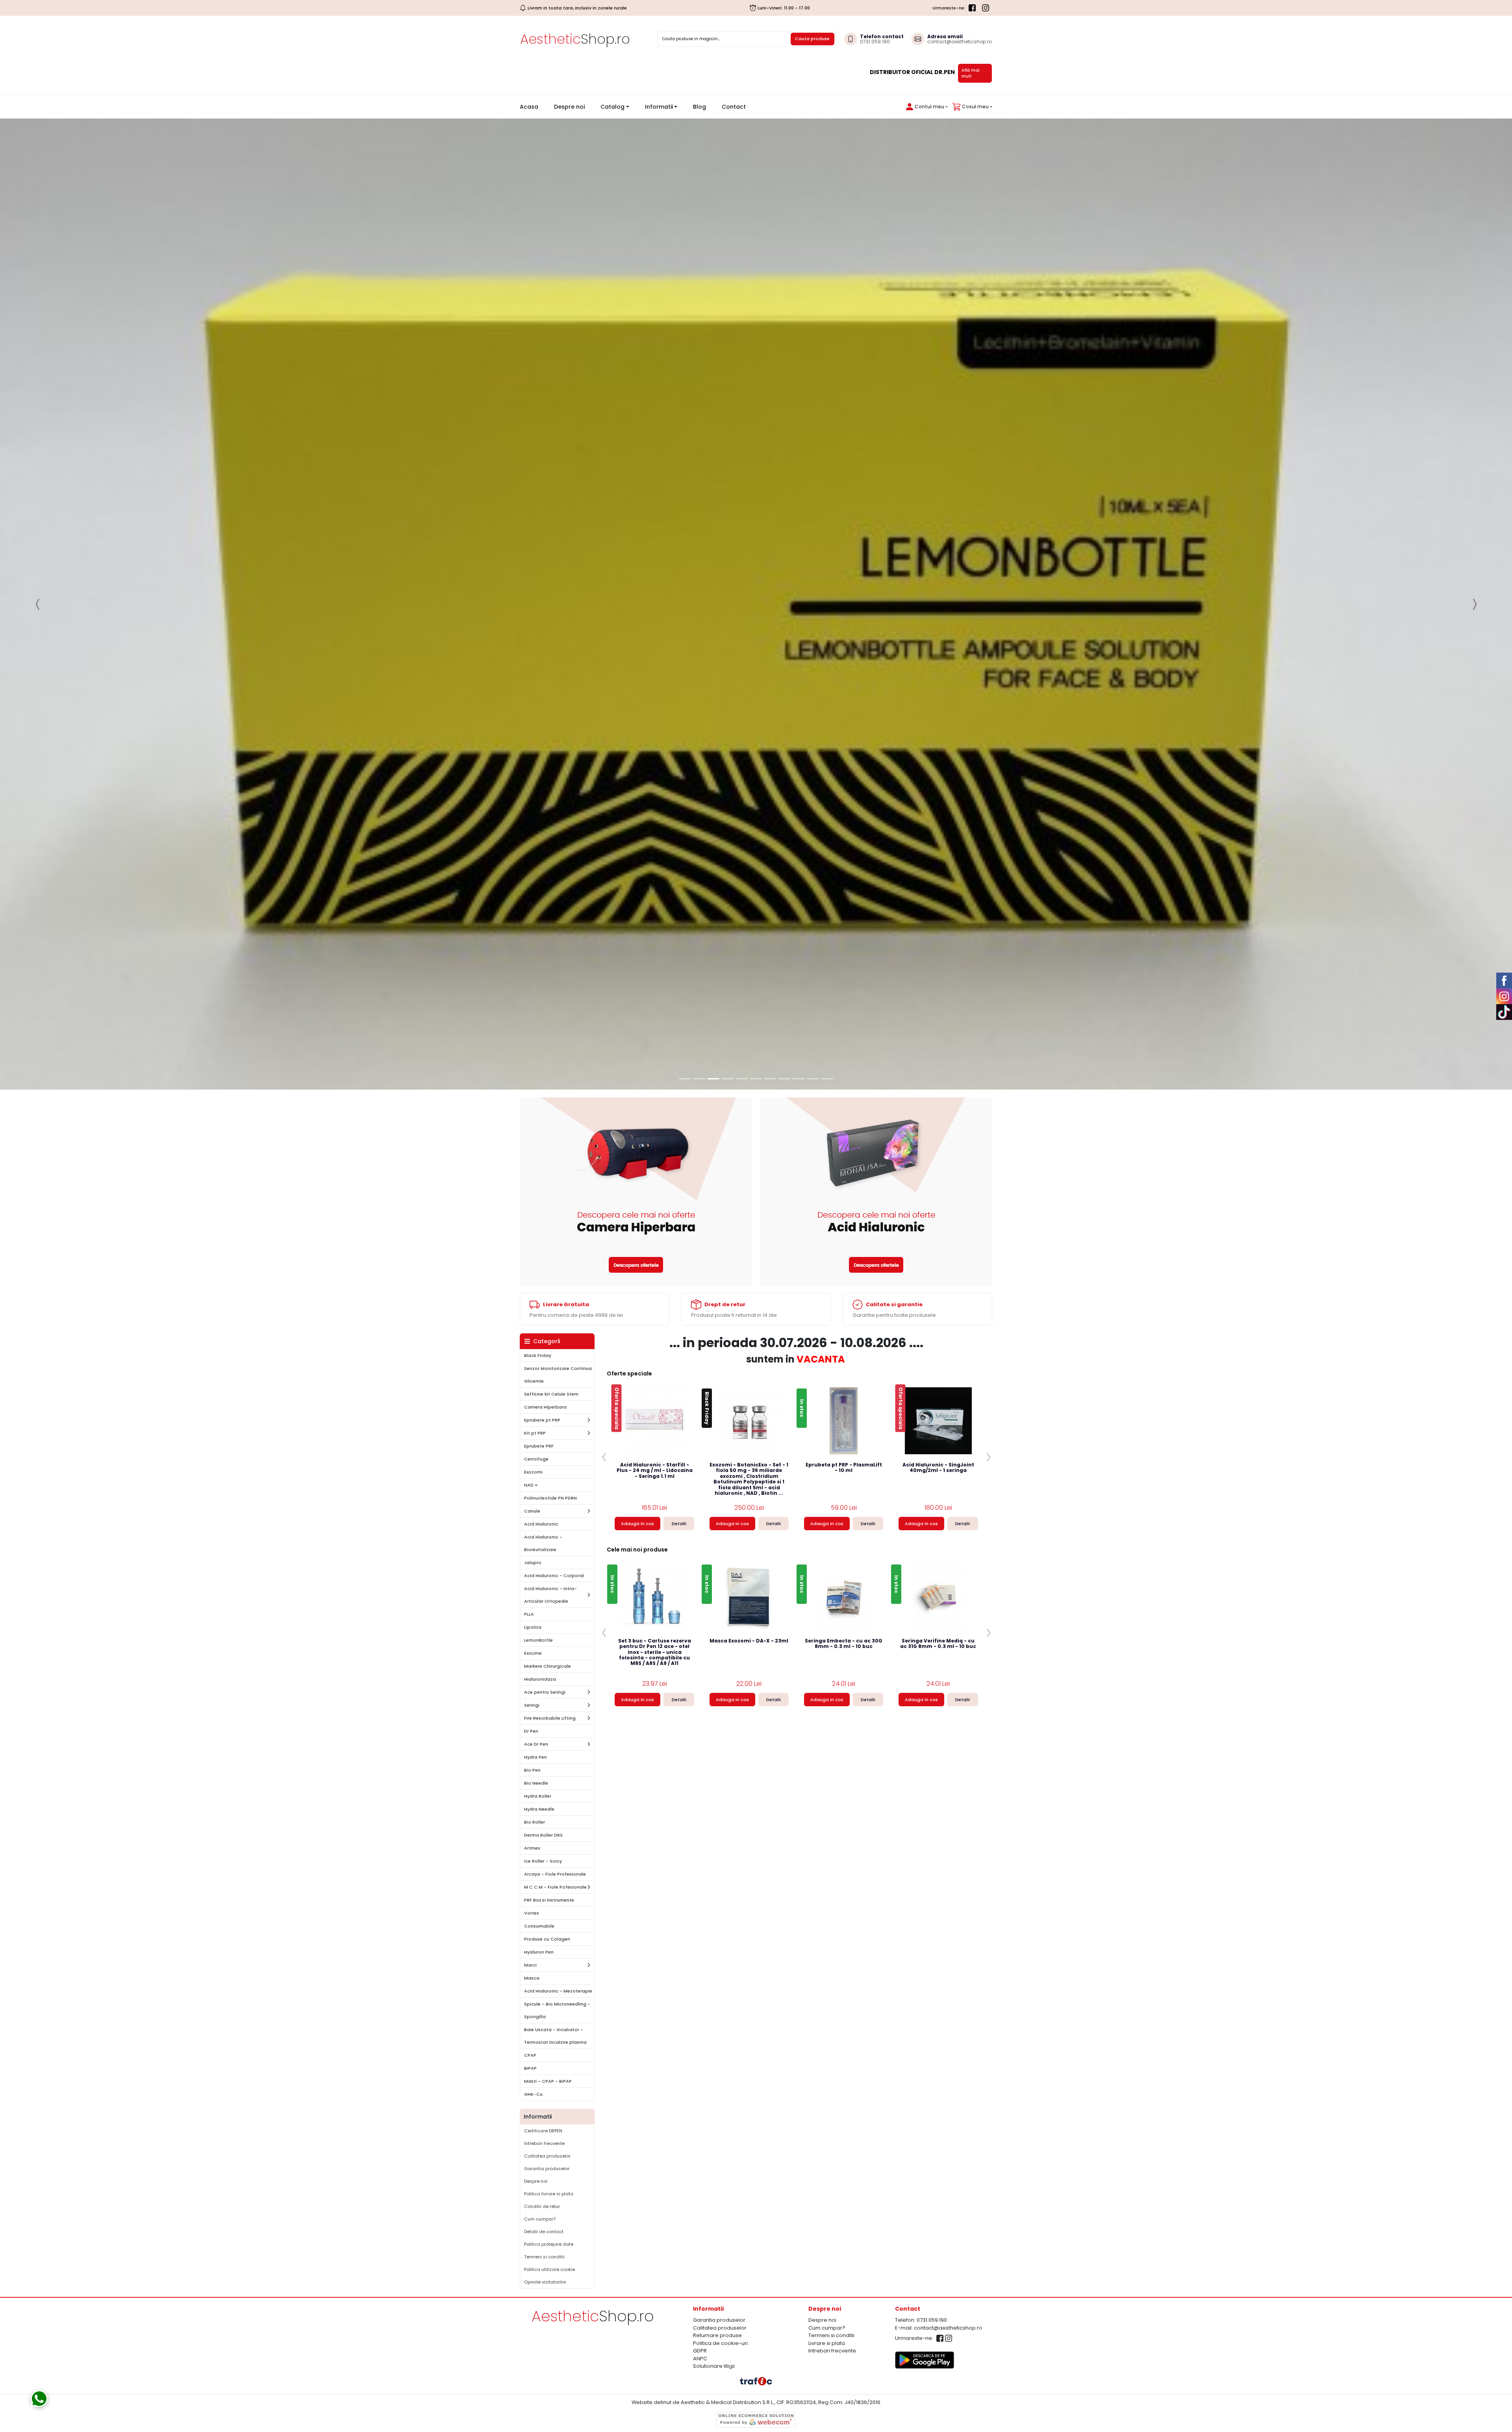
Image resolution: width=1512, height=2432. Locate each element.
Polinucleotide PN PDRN (550, 1090)
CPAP (530, 1647)
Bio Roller (535, 1414)
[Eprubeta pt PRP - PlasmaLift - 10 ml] (844, 1013)
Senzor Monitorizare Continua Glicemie (558, 967)
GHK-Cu (533, 1686)
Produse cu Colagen (547, 1531)
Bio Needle (536, 1375)
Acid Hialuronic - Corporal (554, 1168)
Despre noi (569, 107)
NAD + (531, 1077)
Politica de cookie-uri (720, 1935)
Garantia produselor (547, 1761)
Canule (532, 1103)
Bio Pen (532, 1362)
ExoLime (533, 1245)
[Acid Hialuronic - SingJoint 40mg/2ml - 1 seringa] (938, 1013)
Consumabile (539, 1518)
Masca (532, 1570)
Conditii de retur (542, 1798)
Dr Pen (531, 1323)
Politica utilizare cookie (549, 1861)
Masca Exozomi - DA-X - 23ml (749, 1233)
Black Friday (538, 947)
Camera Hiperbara (545, 999)
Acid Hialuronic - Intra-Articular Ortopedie (550, 1187)
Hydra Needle (539, 1401)
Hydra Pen (535, 1349)
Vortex (531, 1505)
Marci (530, 1557)
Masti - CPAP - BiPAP (548, 1673)
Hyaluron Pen (539, 1544)
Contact (734, 107)
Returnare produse (717, 1927)
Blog (699, 107)
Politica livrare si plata (549, 1786)
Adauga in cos (637, 1116)
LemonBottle (538, 1232)
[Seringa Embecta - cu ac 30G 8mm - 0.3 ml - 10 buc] (844, 1189)
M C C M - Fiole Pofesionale (555, 1479)
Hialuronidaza (540, 1271)
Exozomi (533, 1064)
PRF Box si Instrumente (549, 1492)
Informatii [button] (659, 107)
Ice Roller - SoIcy (543, 1453)
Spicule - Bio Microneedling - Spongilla (557, 1602)
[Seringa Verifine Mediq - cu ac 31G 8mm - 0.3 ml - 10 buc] (938, 1189)
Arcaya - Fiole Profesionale (555, 1466)
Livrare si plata (827, 1935)
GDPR (700, 1943)
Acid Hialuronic (541, 1116)
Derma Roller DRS (543, 1427)
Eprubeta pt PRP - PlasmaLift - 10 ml (844, 1060)
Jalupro (533, 1155)
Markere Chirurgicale (548, 1258)
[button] (925, 107)
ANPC (700, 1950)
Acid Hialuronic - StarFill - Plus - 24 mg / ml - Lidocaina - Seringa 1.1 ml (655, 1063)
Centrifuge (536, 1051)
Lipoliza (533, 1219)
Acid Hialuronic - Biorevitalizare (543, 1135)
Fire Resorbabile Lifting (550, 1310)
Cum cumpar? (540, 1811)
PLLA (529, 1206)
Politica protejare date (549, 1836)
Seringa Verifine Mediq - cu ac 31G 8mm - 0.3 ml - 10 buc (938, 1236)
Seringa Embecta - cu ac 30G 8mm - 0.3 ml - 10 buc (844, 1236)
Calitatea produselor (547, 1748)
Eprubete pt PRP (542, 1012)
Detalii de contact (544, 1824)
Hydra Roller (538, 1388)
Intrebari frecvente (544, 1735)
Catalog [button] (612, 107)
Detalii (679, 1116)
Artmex (532, 1440)
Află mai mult (971, 73)
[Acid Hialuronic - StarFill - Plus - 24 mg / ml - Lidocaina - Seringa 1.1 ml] (654, 1013)
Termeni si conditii (544, 1849)
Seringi (532, 1297)
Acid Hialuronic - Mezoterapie (558, 1583)
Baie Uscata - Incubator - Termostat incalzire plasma (555, 1628)
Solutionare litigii (714, 1958)
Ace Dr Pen (536, 1336)
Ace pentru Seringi (545, 1284)
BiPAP (530, 1660)
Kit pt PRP (535, 1025)
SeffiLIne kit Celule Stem (551, 986)
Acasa (532, 107)
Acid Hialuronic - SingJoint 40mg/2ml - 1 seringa (938, 1060)
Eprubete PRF (539, 1038)
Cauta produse (812, 39)
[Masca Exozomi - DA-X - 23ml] (749, 1189)
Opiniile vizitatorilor (545, 1874)
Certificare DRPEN (543, 1723)
